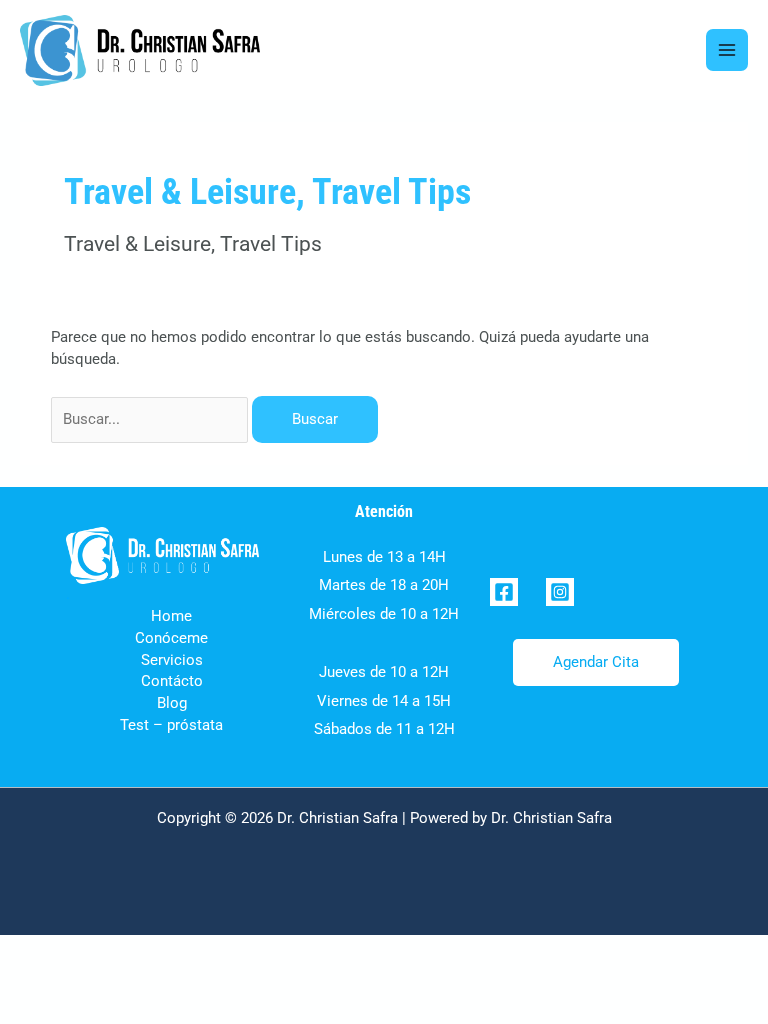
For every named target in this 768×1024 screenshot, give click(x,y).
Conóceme (171, 638)
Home (171, 616)
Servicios (172, 660)
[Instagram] (560, 592)
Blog (172, 703)
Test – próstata (171, 725)
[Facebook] (504, 592)
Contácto (172, 681)
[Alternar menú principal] (727, 50)
